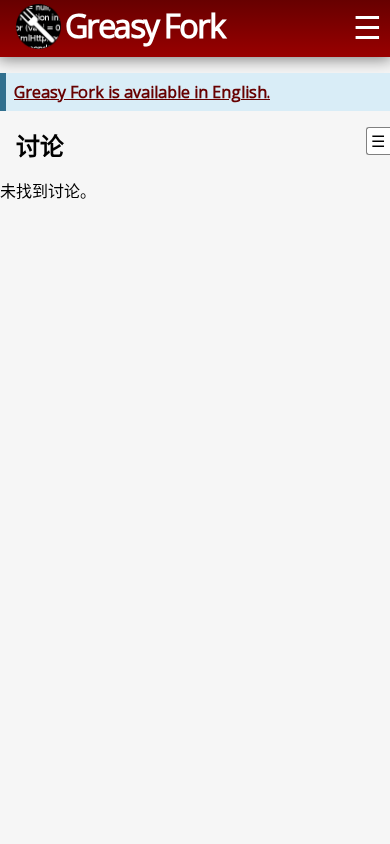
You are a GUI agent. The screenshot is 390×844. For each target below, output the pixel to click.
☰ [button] (367, 26)
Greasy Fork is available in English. (142, 92)
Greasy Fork (144, 25)
